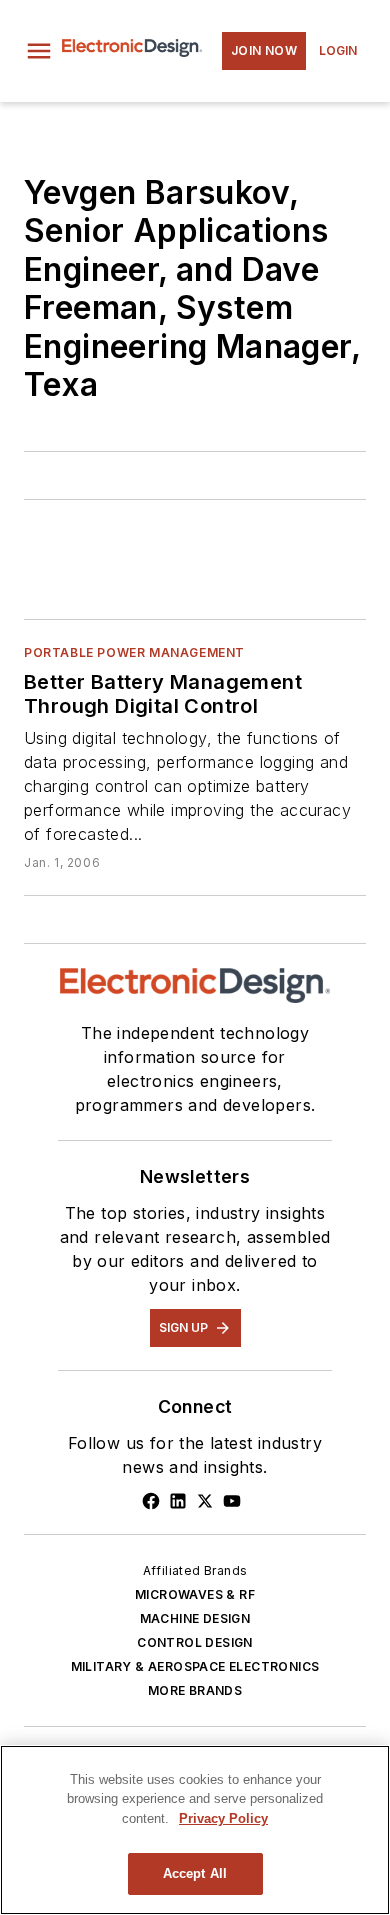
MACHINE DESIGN (195, 1618)
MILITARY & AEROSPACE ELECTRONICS (195, 1666)
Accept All (195, 1873)
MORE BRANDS (195, 1690)
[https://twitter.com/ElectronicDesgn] (205, 1501)
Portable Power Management (134, 652)
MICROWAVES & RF (195, 1594)
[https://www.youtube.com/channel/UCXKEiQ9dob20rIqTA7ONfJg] (232, 1501)
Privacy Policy (223, 1818)
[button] (39, 51)
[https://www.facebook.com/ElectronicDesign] (151, 1501)
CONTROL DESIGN (195, 1642)
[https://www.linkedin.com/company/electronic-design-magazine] (178, 1501)
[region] (195, 1830)
